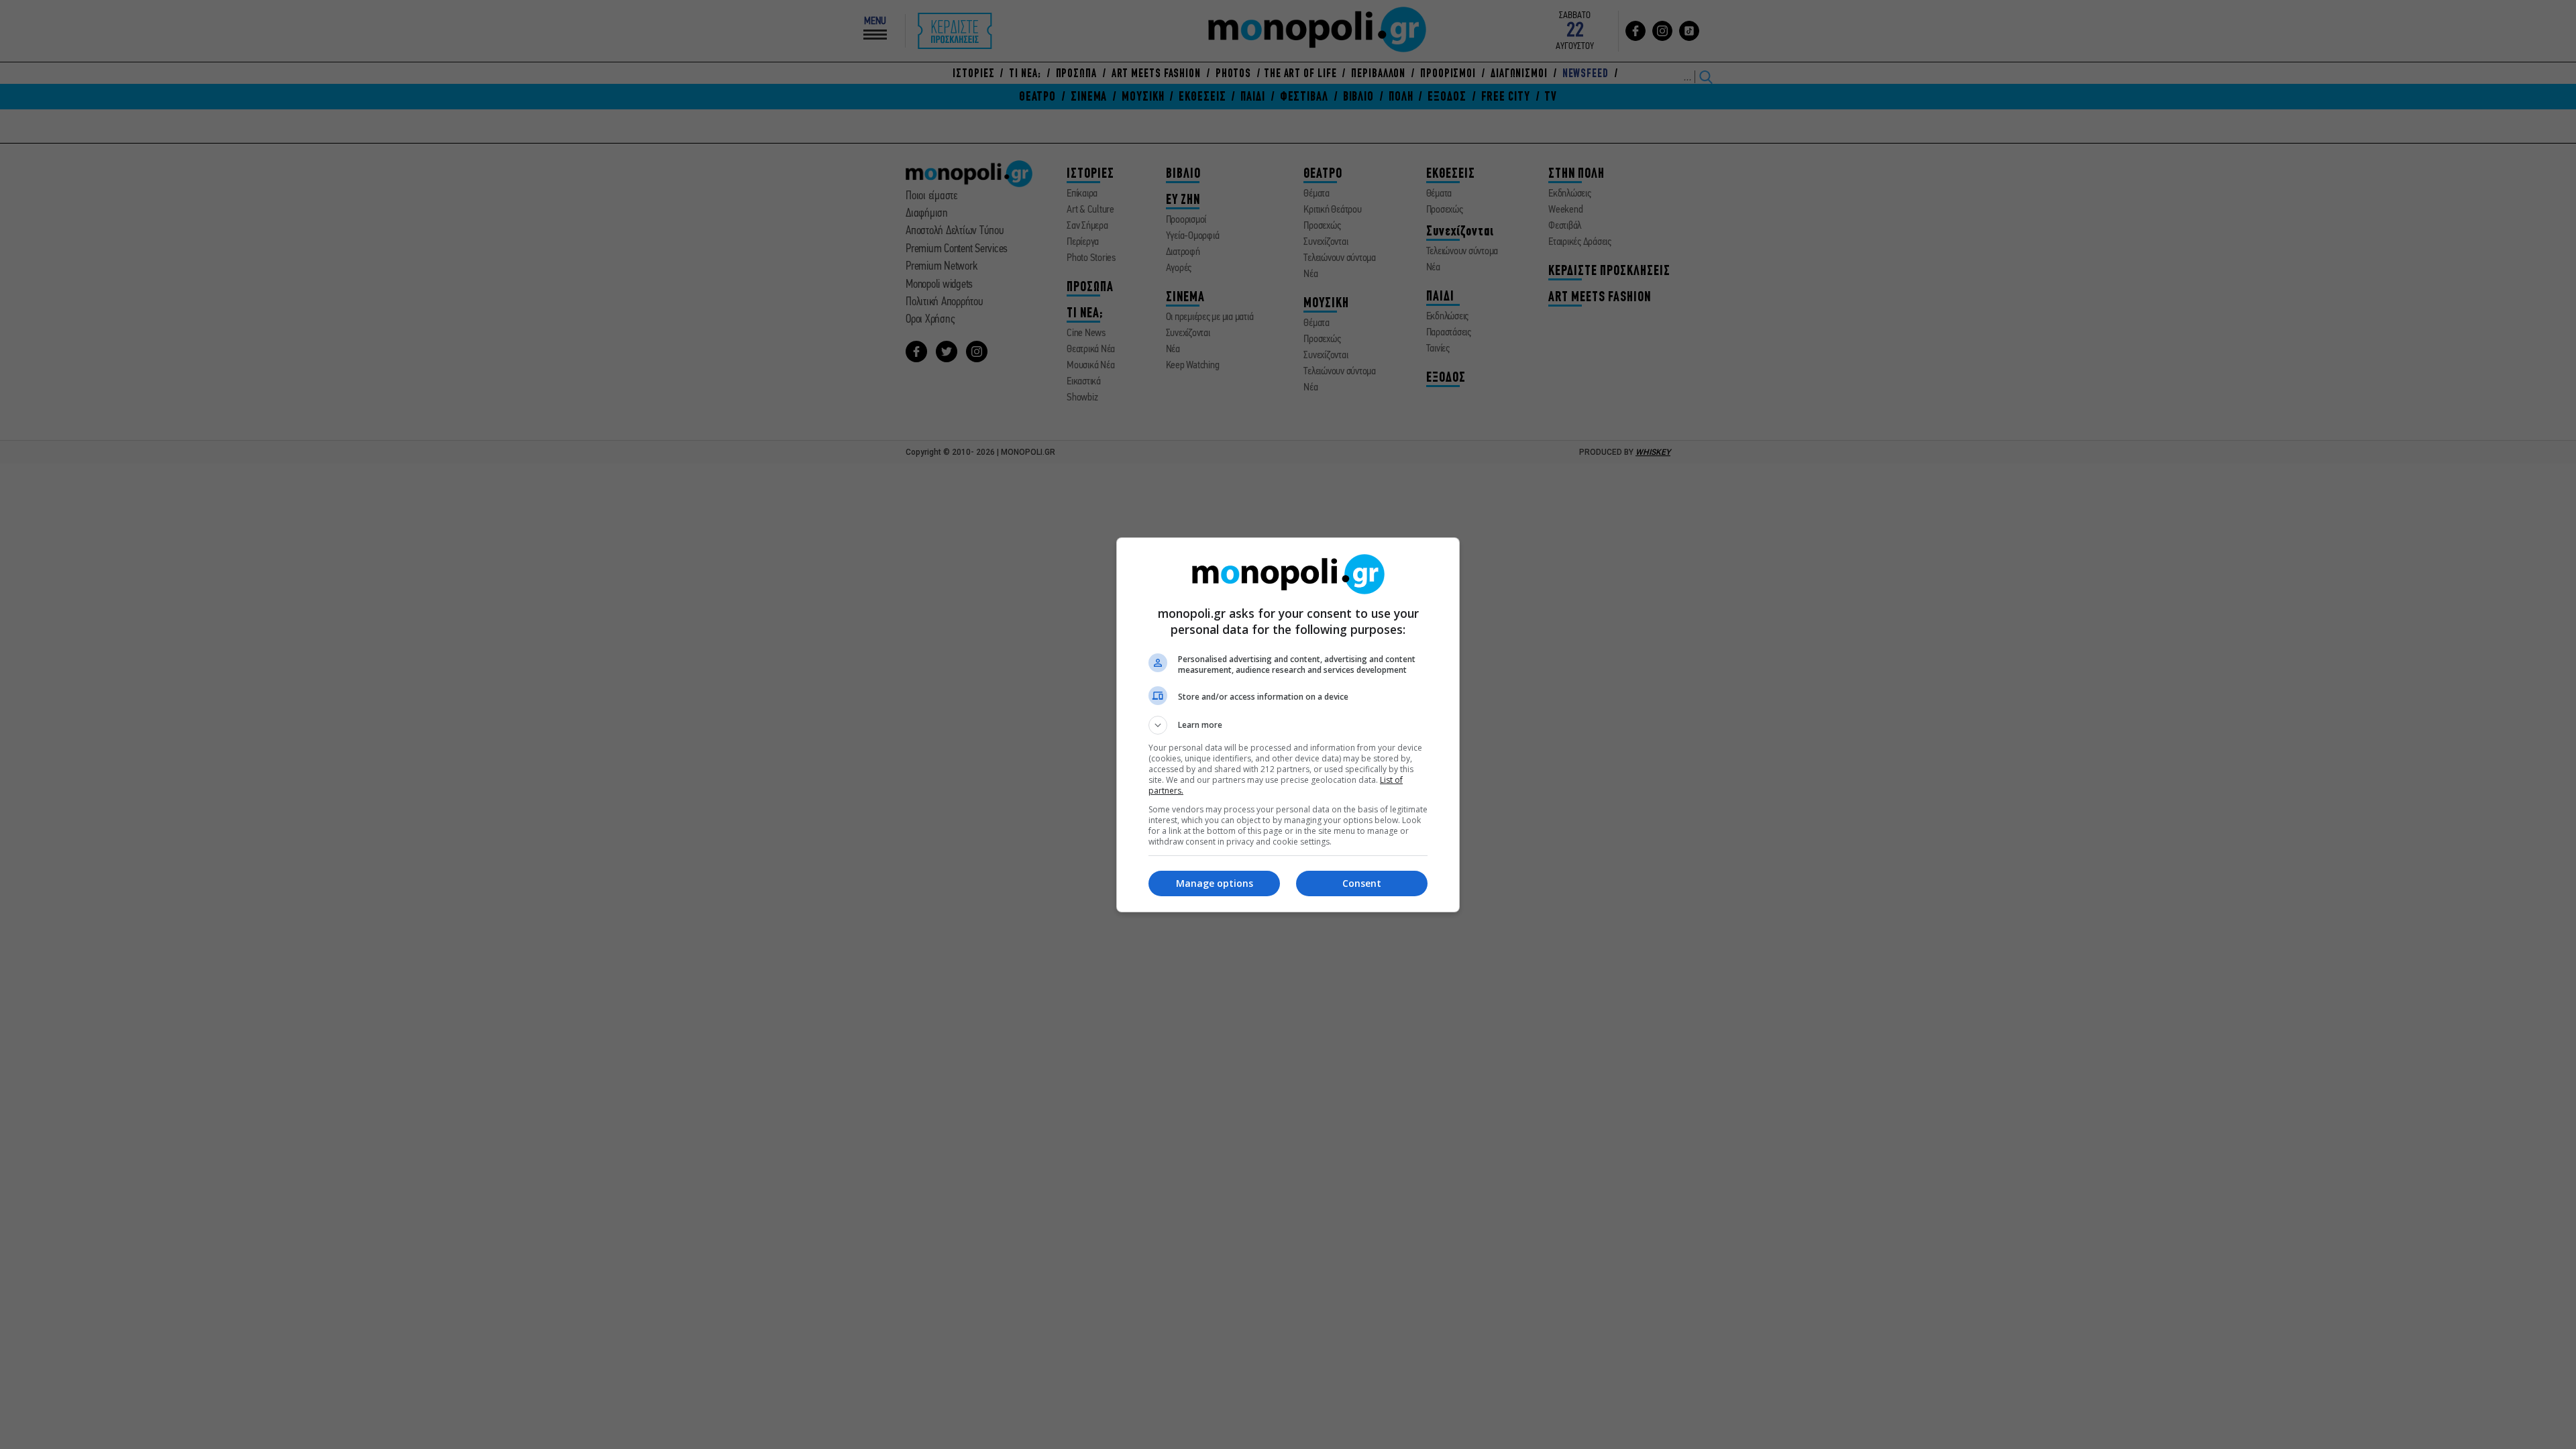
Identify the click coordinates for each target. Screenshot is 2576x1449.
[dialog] (1288, 725)
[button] (1288, 725)
